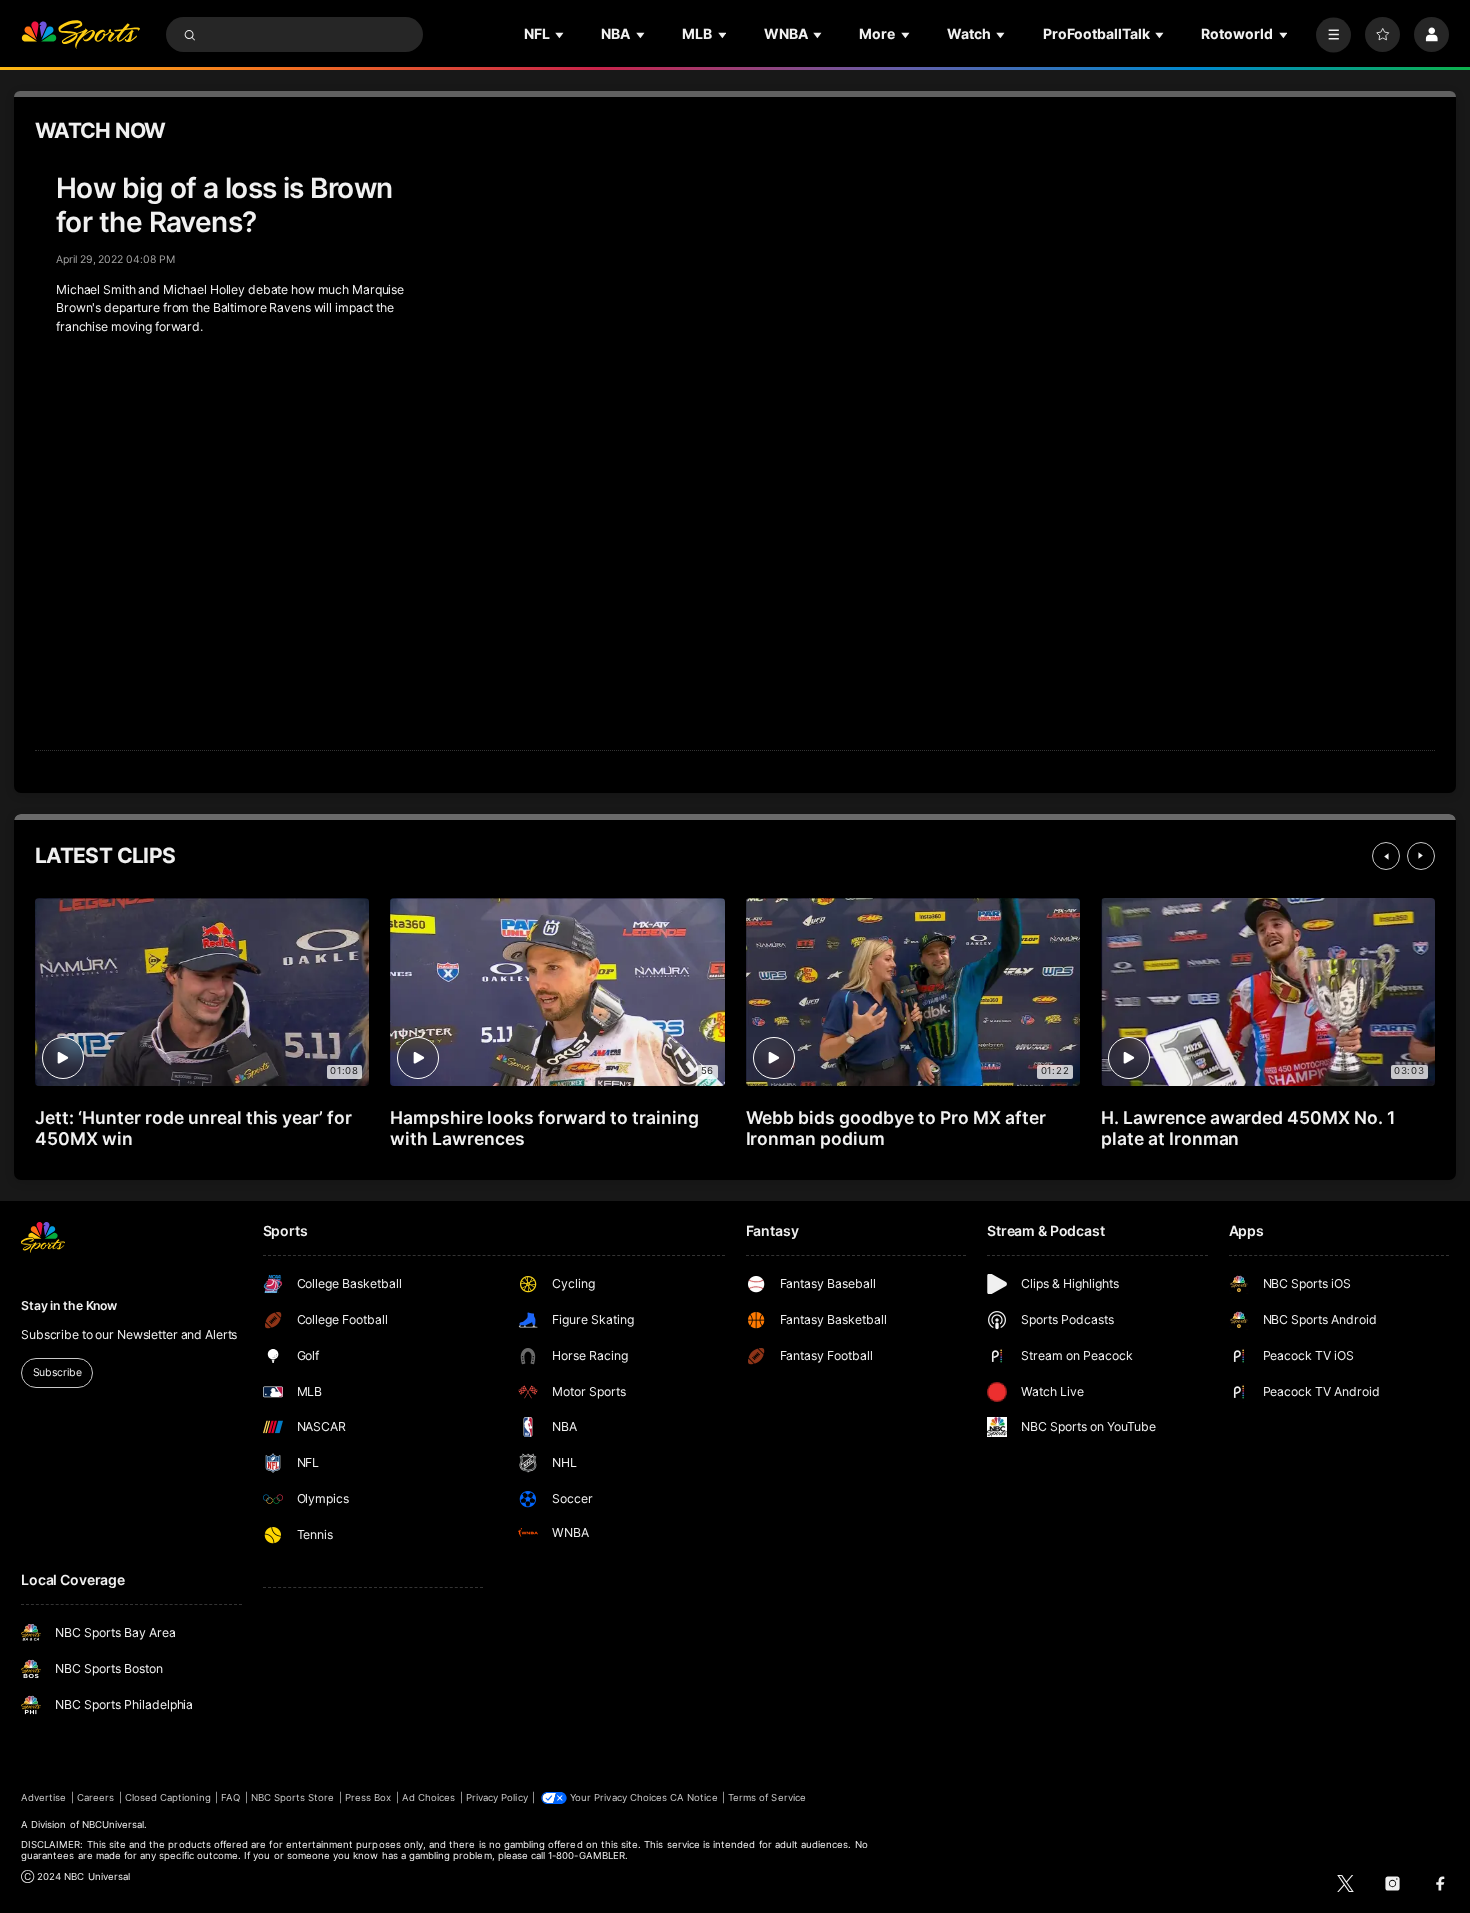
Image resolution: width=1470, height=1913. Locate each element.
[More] (1333, 34)
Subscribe (57, 1372)
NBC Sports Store (293, 1797)
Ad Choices (428, 1797)
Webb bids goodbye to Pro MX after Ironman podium (896, 1128)
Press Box (368, 1797)
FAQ (230, 1797)
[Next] (1421, 856)
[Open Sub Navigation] (561, 34)
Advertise (43, 1797)
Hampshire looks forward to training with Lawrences (544, 1128)
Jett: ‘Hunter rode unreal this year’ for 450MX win (193, 1128)
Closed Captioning (168, 1797)
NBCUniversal (113, 1824)
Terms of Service (767, 1797)
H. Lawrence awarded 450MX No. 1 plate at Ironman (1248, 1128)
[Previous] (1386, 856)
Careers (95, 1797)
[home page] (80, 34)
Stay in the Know (69, 1305)
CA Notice (693, 1797)
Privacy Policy (497, 1797)
